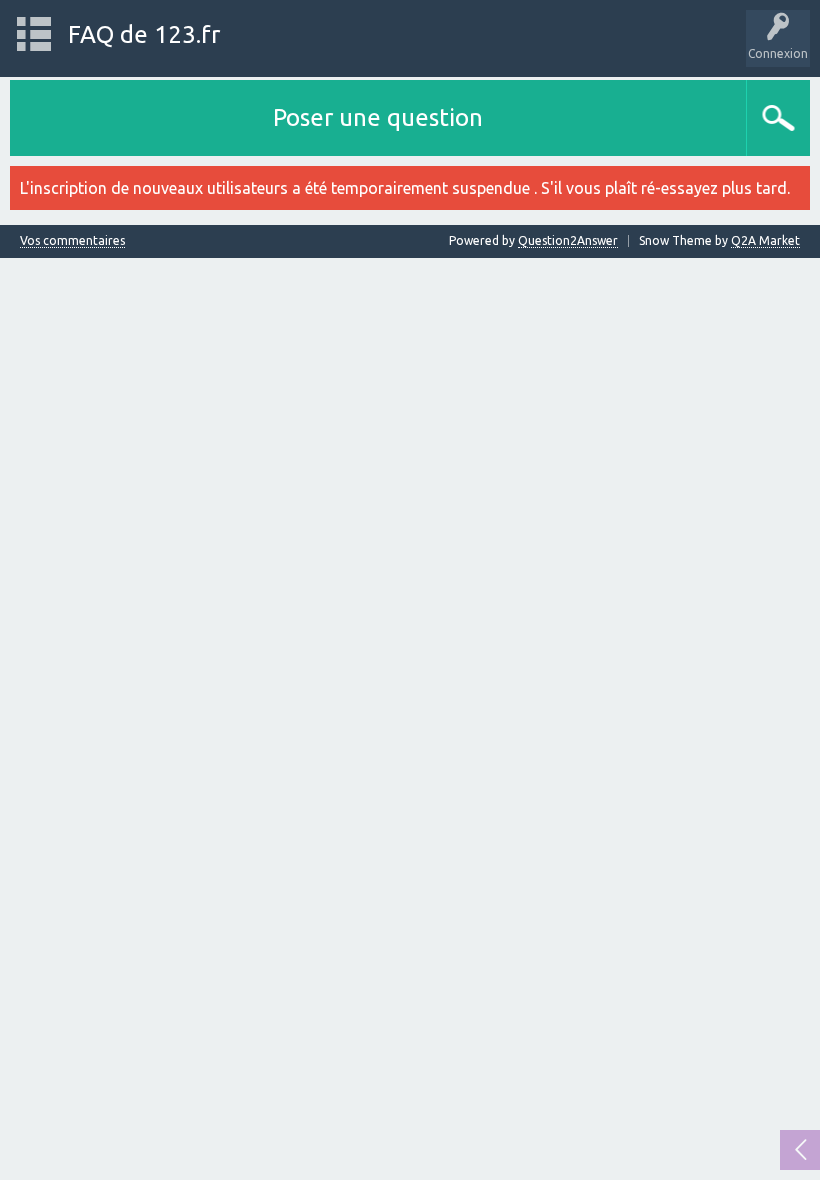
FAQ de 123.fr (144, 34)
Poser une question (378, 117)
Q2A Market (765, 240)
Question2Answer (568, 240)
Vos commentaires (72, 241)
